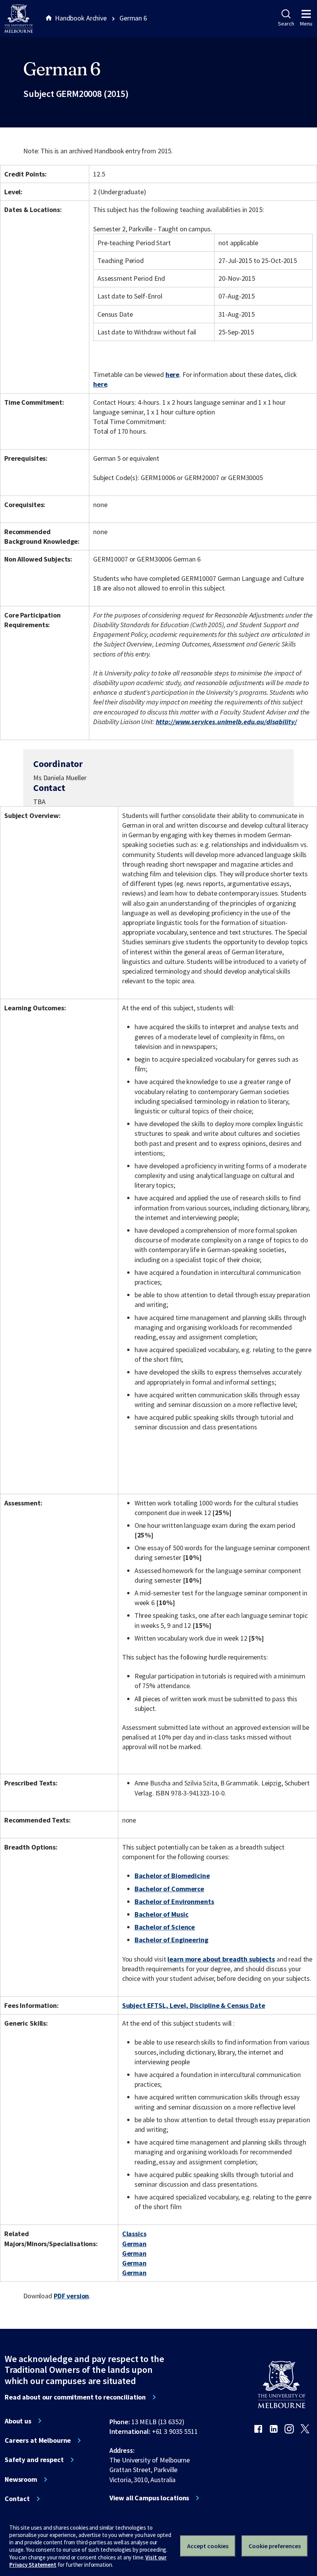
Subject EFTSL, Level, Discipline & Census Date (194, 2005)
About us (18, 2421)
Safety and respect (34, 2460)
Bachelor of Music (162, 1914)
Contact (17, 2499)
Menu (306, 24)
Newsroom (21, 2479)
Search (286, 24)
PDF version (72, 2296)
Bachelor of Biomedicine (172, 1876)
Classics (134, 2234)
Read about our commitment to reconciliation (75, 2397)
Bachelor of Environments (174, 1901)
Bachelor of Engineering (171, 1940)
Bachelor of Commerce (169, 1889)
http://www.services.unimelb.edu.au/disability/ (226, 722)
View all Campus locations (149, 2498)
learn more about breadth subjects (221, 1959)
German (134, 2244)
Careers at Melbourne (38, 2440)
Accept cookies (208, 2546)
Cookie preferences (275, 2546)
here (172, 374)
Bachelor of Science (165, 1927)
